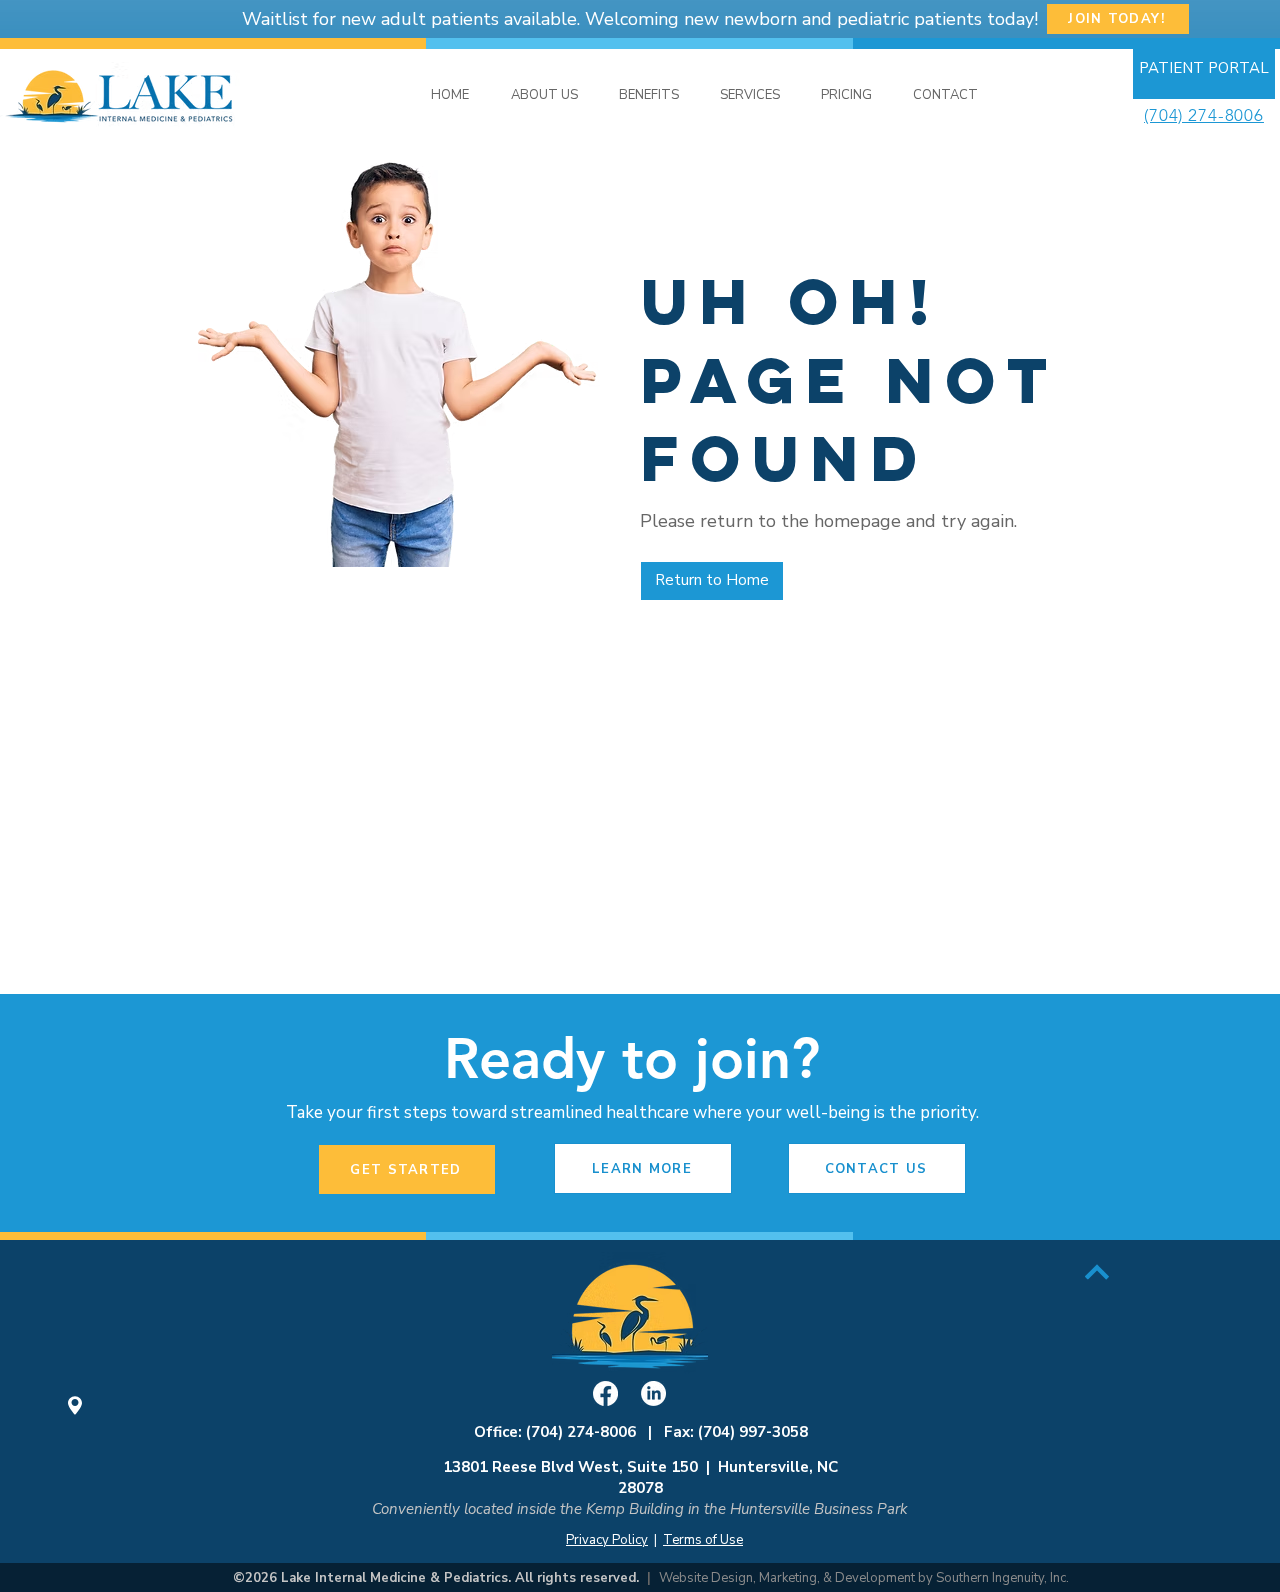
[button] (749, 95)
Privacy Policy (607, 1540)
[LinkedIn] (653, 1393)
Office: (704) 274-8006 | (569, 1432)
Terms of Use (703, 1540)
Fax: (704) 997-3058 (736, 1432)
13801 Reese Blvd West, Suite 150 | (580, 1467)
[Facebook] (605, 1393)
